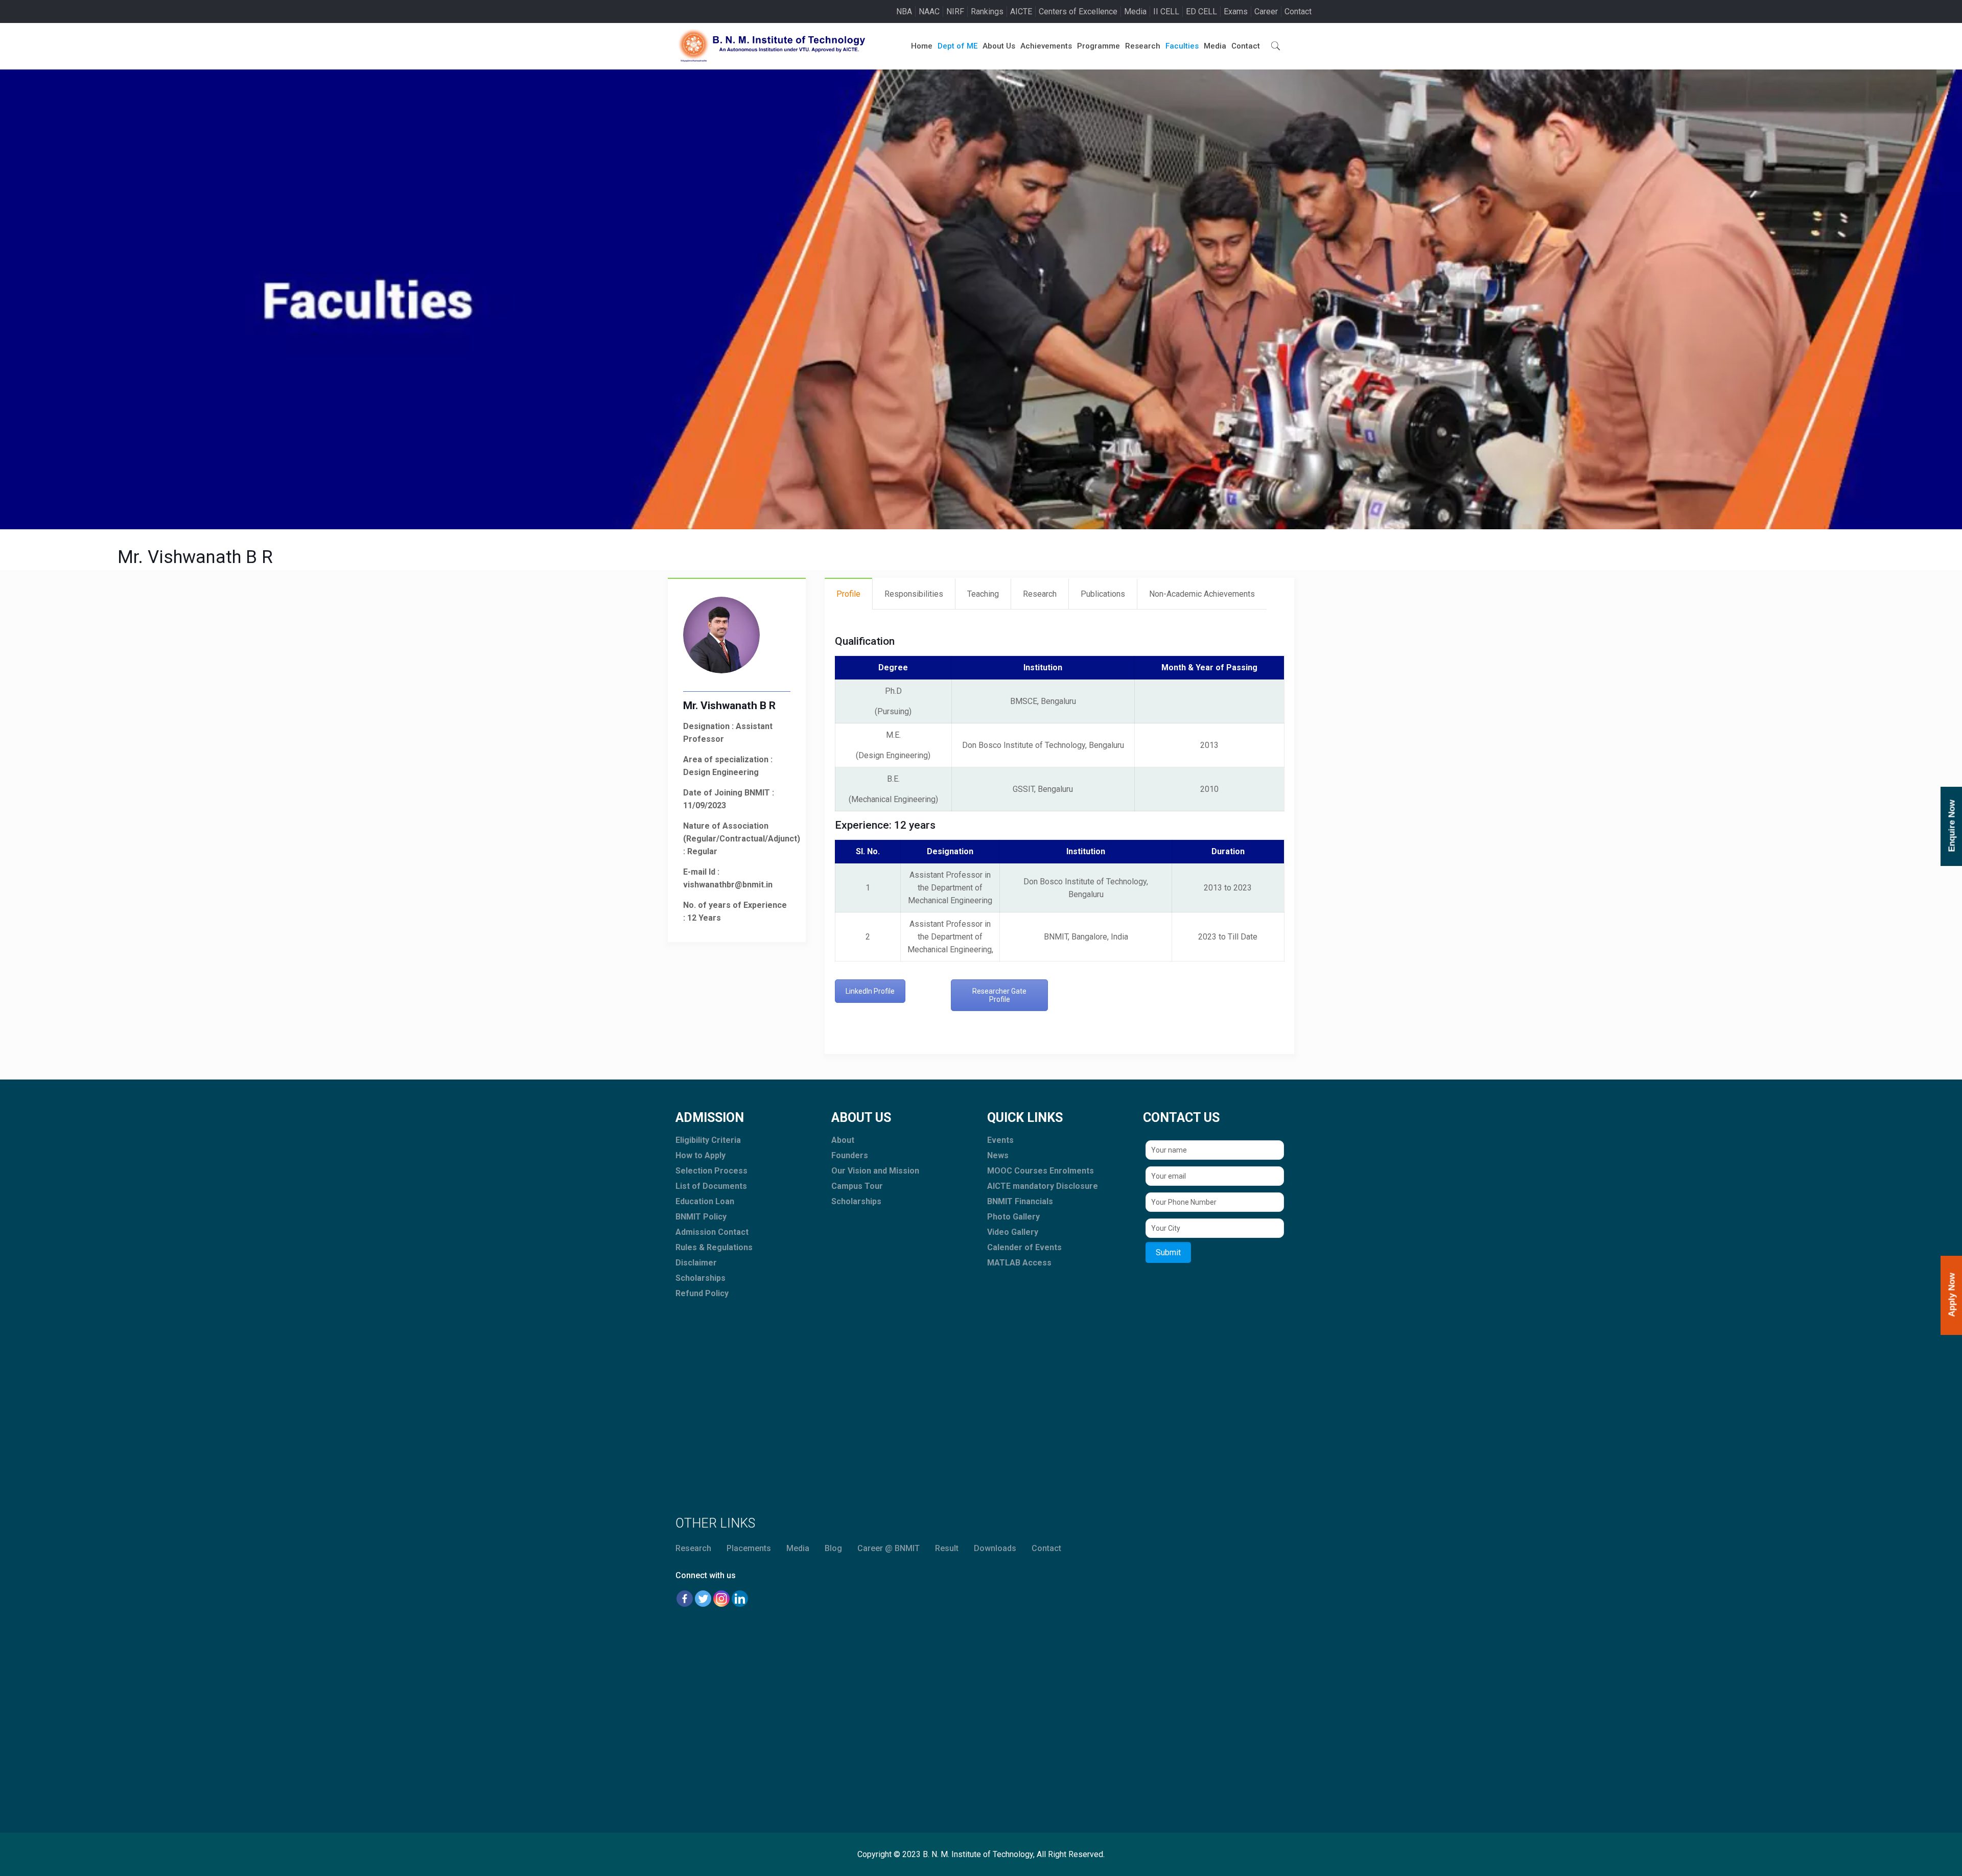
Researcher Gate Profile (999, 995)
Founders (850, 1155)
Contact (1298, 11)
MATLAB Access (1019, 1263)
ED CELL (1201, 11)
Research (693, 1548)
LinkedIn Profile (870, 991)
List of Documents (711, 1186)
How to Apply (700, 1155)
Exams (1236, 11)
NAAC (929, 11)
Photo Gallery (1013, 1217)
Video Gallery (1013, 1232)
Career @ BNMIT (889, 1548)
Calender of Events (1024, 1247)
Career (1266, 11)
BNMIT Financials (1020, 1201)
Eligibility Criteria (708, 1140)
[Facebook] (685, 1599)
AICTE (1021, 11)
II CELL (1166, 11)
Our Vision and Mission (875, 1171)
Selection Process (711, 1171)
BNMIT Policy (701, 1217)
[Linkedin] (740, 1599)
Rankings (987, 11)
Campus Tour (857, 1186)
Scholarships (700, 1278)
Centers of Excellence (1078, 11)
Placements (749, 1548)
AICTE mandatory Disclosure (1043, 1186)
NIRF (955, 11)
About (843, 1140)
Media (1135, 11)
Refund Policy (702, 1293)
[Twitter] (703, 1599)
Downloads (995, 1548)
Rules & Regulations (714, 1247)
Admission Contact (712, 1232)
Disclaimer (696, 1263)
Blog (833, 1548)
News (998, 1155)
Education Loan (705, 1201)
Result (947, 1548)
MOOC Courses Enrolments (1041, 1171)
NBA (904, 11)
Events (1000, 1140)
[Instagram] (721, 1599)
